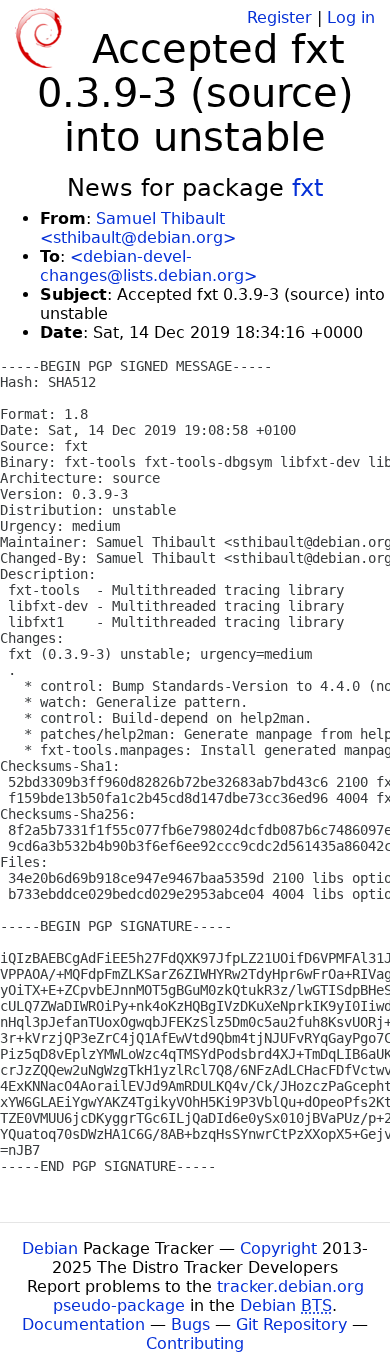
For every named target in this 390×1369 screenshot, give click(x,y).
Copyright (278, 1248)
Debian (50, 1248)
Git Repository (291, 1324)
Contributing (195, 1343)
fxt (307, 188)
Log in (351, 17)
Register (279, 17)
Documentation (83, 1324)
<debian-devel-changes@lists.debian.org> (148, 266)
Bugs (190, 1324)
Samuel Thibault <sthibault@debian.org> (138, 228)
